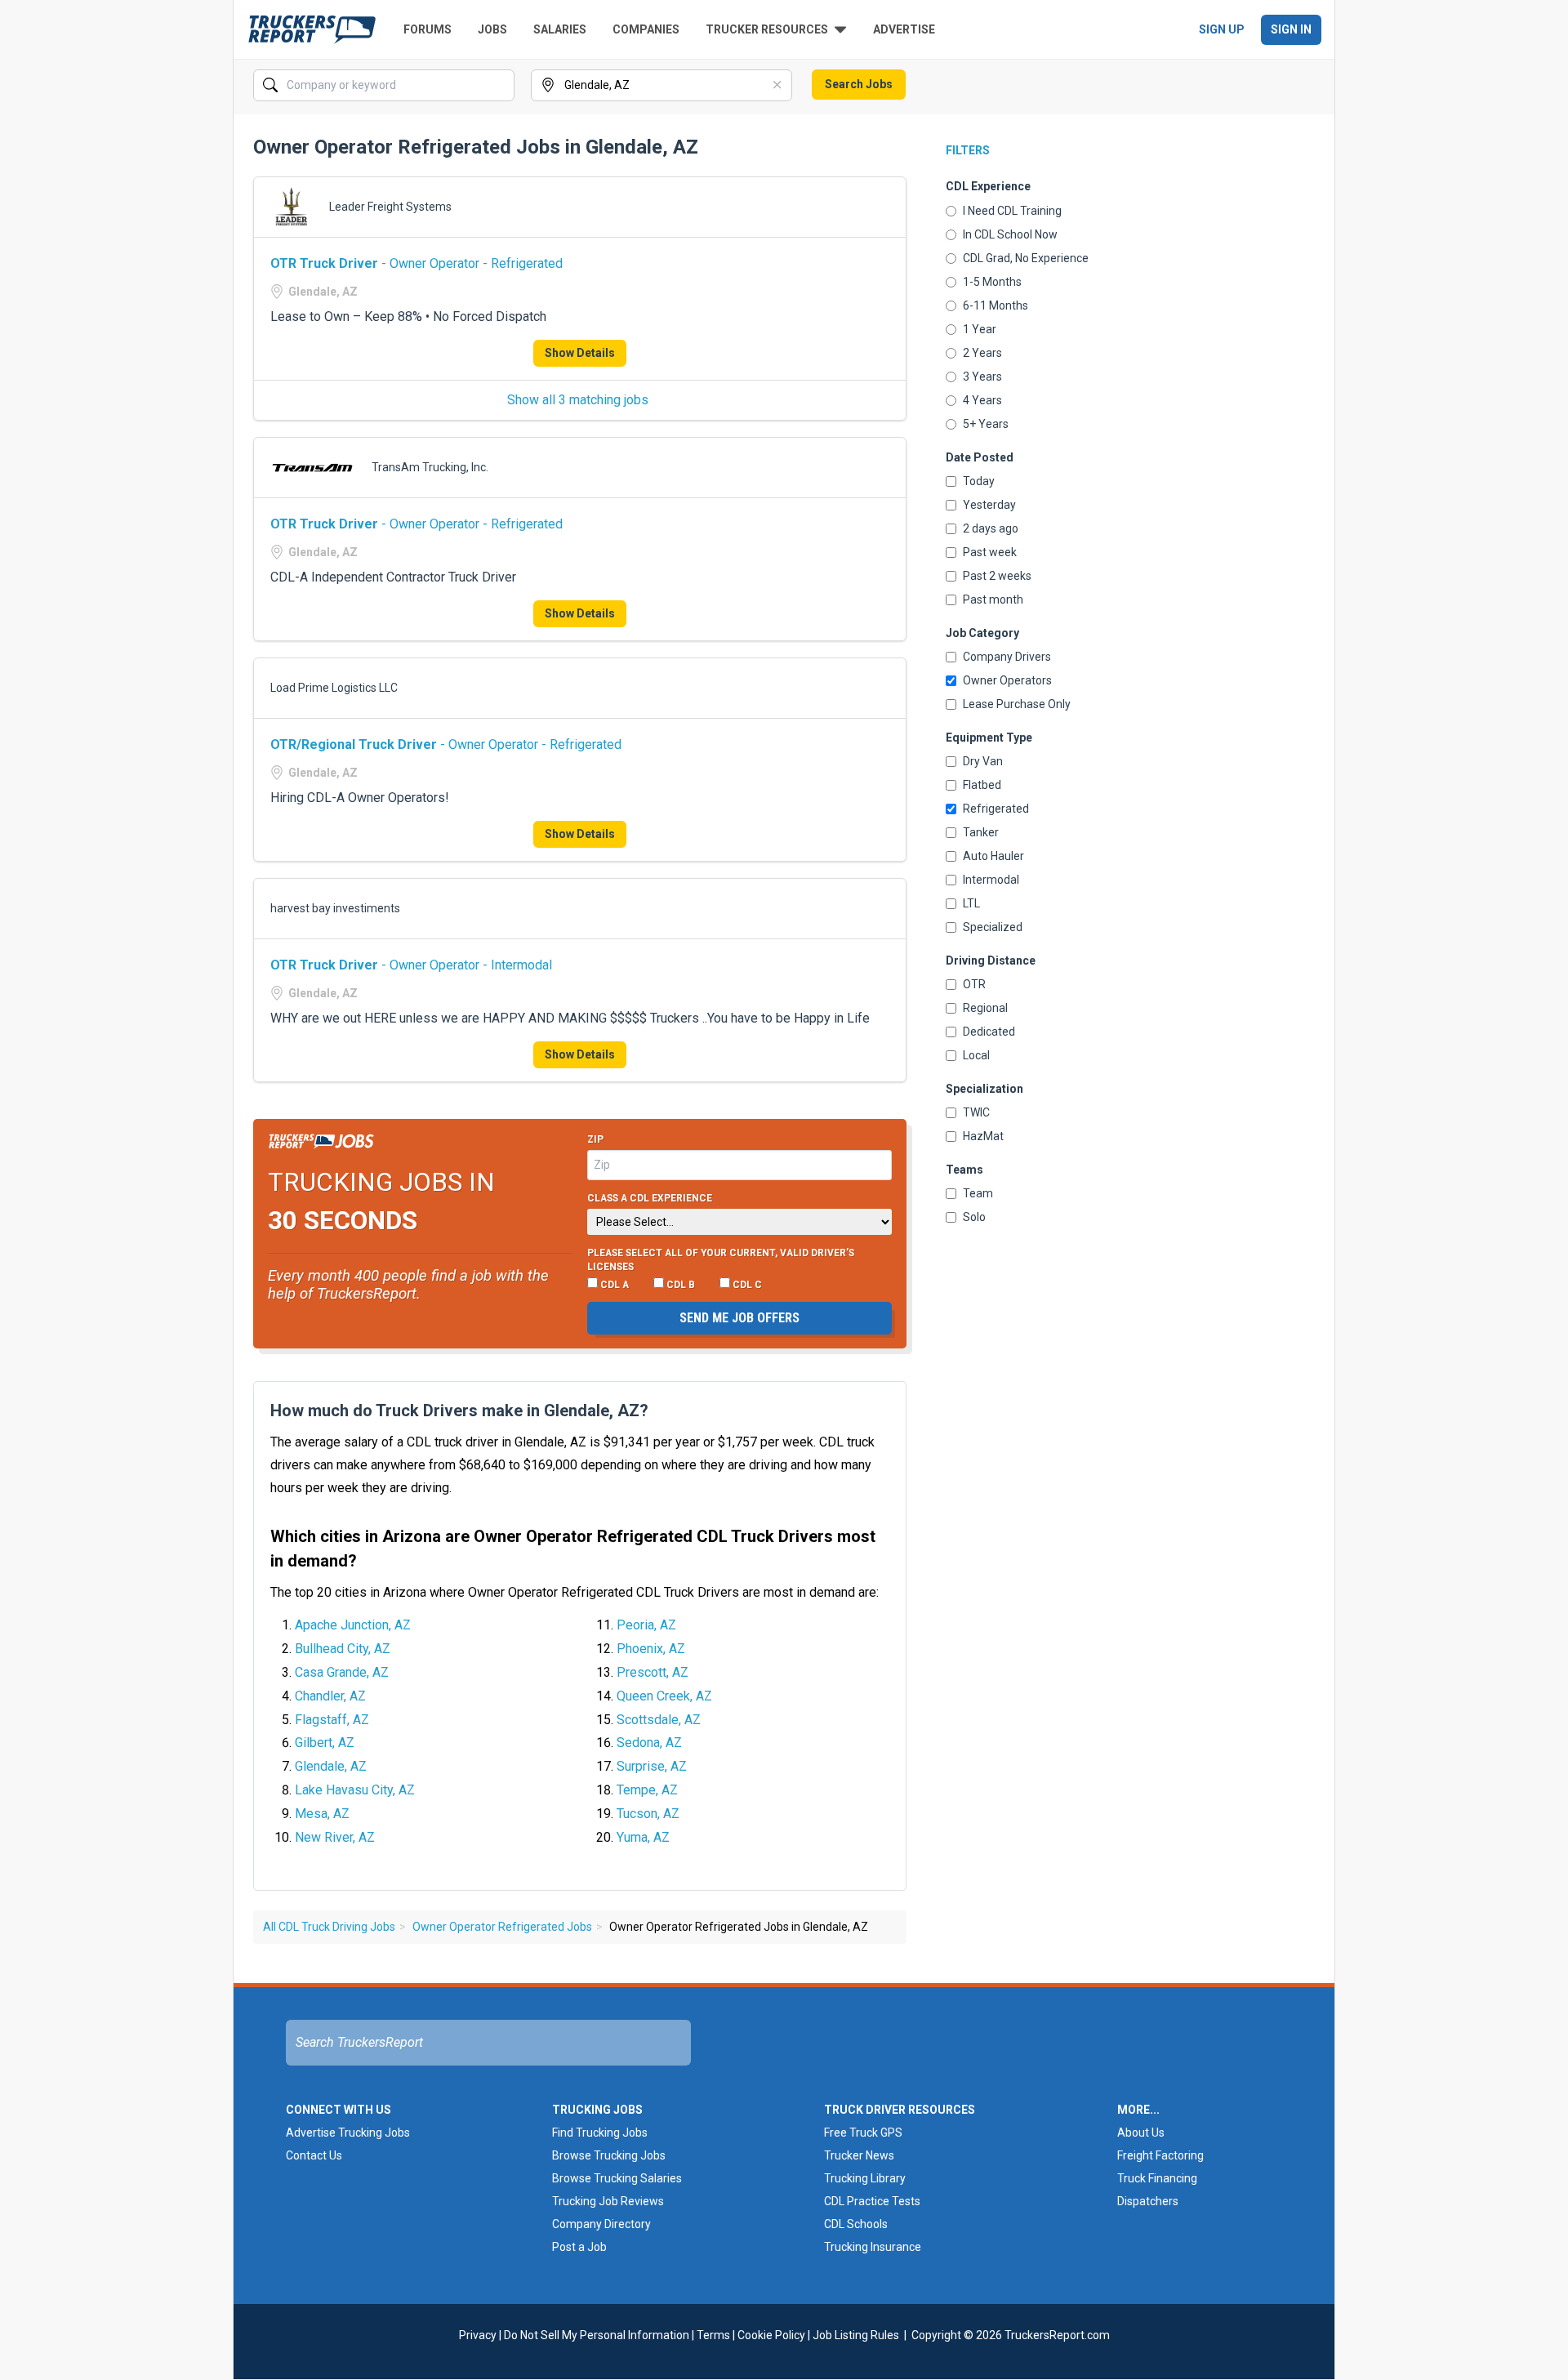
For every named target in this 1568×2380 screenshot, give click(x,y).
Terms (713, 2335)
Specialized (993, 927)
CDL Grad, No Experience (1026, 258)
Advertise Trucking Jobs (348, 2133)
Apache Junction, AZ (353, 1625)
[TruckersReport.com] (312, 29)
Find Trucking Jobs (600, 2133)
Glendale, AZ (331, 1766)
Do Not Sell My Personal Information (597, 2335)
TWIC (976, 1112)
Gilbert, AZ (325, 1743)
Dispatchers (1148, 2201)
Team (978, 1193)
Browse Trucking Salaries (617, 2178)
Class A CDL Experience (650, 1198)
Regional (985, 1008)
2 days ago (991, 528)
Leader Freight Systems (390, 207)
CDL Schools (856, 2224)
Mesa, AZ (322, 1814)
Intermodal (991, 880)
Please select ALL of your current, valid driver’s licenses (721, 1260)
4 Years (982, 400)
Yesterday (989, 505)
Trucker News (859, 2155)
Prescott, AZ (653, 1672)
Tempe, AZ (647, 1790)
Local (976, 1055)
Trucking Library (865, 2178)
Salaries (560, 29)
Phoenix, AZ (651, 1649)
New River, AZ (335, 1837)
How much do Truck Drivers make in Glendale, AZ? (459, 1411)
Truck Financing (1157, 2178)
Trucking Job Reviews (608, 2201)
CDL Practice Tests (872, 2201)
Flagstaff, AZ (332, 1720)
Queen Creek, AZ (664, 1696)
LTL (971, 903)
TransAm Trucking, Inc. (430, 467)
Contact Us (314, 2155)
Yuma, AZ (643, 1837)
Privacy (478, 2335)
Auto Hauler (993, 856)
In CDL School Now (1010, 234)
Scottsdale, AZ (659, 1720)
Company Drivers (1007, 657)
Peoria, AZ (646, 1625)
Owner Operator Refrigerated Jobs (502, 1927)
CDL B (679, 1285)
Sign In (1291, 29)
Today (979, 481)
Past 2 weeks (997, 576)
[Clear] (501, 86)
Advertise (904, 29)
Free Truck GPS (863, 2133)
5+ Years (986, 424)
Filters (968, 150)
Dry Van (983, 761)
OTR (974, 984)
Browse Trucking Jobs (609, 2155)
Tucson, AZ (648, 1814)
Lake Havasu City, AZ (355, 1790)
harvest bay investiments (335, 908)
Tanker (981, 832)
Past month (993, 599)
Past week (990, 552)
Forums (428, 29)
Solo (974, 1217)
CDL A (613, 1285)
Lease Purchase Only (1017, 704)
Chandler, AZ (330, 1696)
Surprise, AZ (652, 1766)
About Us (1141, 2133)
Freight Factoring (1160, 2155)
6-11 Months (996, 305)
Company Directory (601, 2224)
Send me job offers (739, 1318)
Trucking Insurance (873, 2247)
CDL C (746, 1285)
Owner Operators (1007, 680)
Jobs (492, 29)
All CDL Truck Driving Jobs (329, 1927)
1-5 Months (992, 282)
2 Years (982, 353)
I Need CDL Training (1012, 211)
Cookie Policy (771, 2335)
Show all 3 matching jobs (578, 400)
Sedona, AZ (649, 1743)
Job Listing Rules (856, 2335)
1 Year (980, 329)
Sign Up (1222, 29)
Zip (595, 1139)
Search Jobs (859, 84)
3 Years (982, 377)
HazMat (983, 1136)
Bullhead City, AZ (343, 1649)
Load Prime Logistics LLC (334, 688)
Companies (646, 29)
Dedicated (989, 1032)
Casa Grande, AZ (342, 1672)
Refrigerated (996, 809)
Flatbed (982, 785)
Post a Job (579, 2247)
